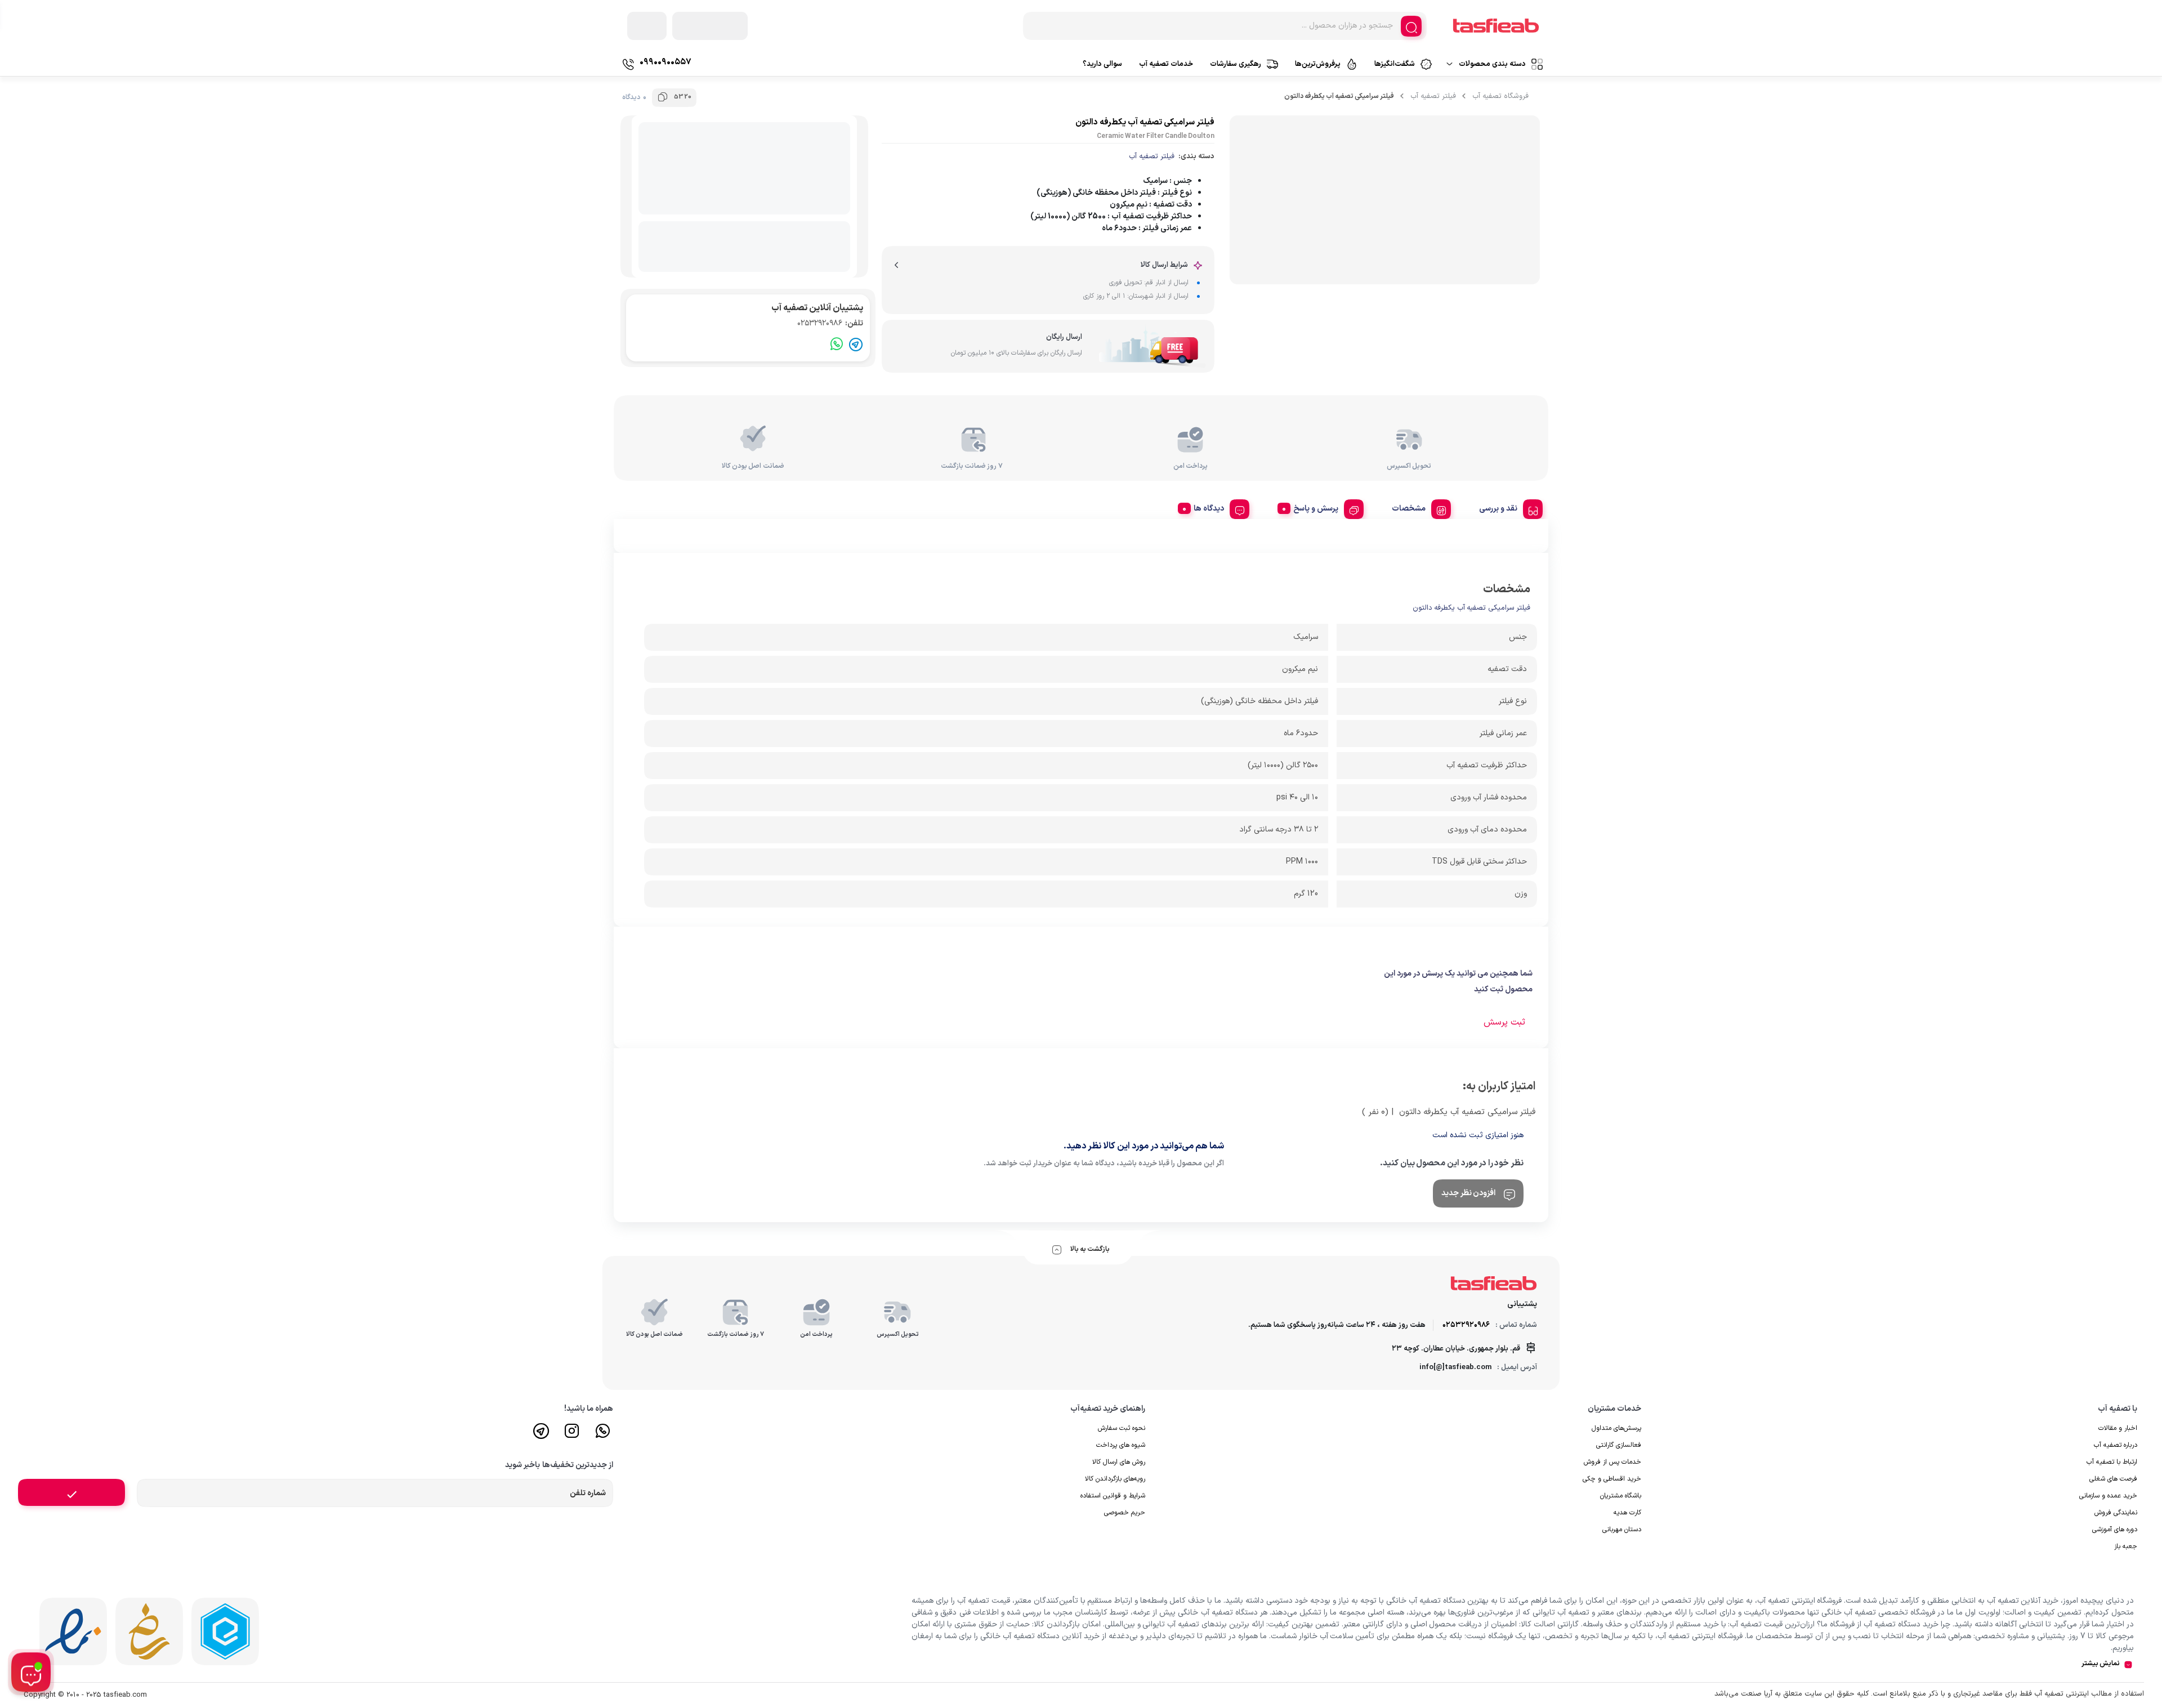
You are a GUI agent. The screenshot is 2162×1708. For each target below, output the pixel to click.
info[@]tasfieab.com (1455, 1367)
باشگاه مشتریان (1621, 1496)
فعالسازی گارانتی (1619, 1445)
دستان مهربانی (1622, 1530)
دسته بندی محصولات (1492, 64)
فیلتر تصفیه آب (1433, 96)
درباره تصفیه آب (2116, 1445)
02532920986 (830, 323)
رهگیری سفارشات (1236, 64)
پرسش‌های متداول (1616, 1428)
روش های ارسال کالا (1119, 1462)
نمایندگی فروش (2116, 1513)
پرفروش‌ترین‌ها (1318, 64)
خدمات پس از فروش (1612, 1462)
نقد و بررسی (1498, 509)
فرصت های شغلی (2113, 1479)
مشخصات (1409, 509)
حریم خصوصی (1125, 1513)
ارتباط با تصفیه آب (2112, 1462)
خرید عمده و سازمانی (2108, 1496)
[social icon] (603, 1436)
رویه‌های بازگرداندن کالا (1115, 1479)
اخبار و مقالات (2118, 1428)
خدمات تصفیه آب (1166, 64)
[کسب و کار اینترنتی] (225, 1631)
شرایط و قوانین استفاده (1113, 1496)
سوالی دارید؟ (1102, 64)
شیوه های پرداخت (1121, 1445)
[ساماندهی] (149, 1631)
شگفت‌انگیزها (1395, 64)
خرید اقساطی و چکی (1612, 1479)
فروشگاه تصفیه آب (1500, 96)
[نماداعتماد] (73, 1631)
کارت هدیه (1627, 1513)
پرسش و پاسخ (1316, 509)
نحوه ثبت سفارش (1122, 1428)
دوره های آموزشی (2115, 1530)
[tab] (1507, 507)
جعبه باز (2126, 1546)
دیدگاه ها (1209, 509)
